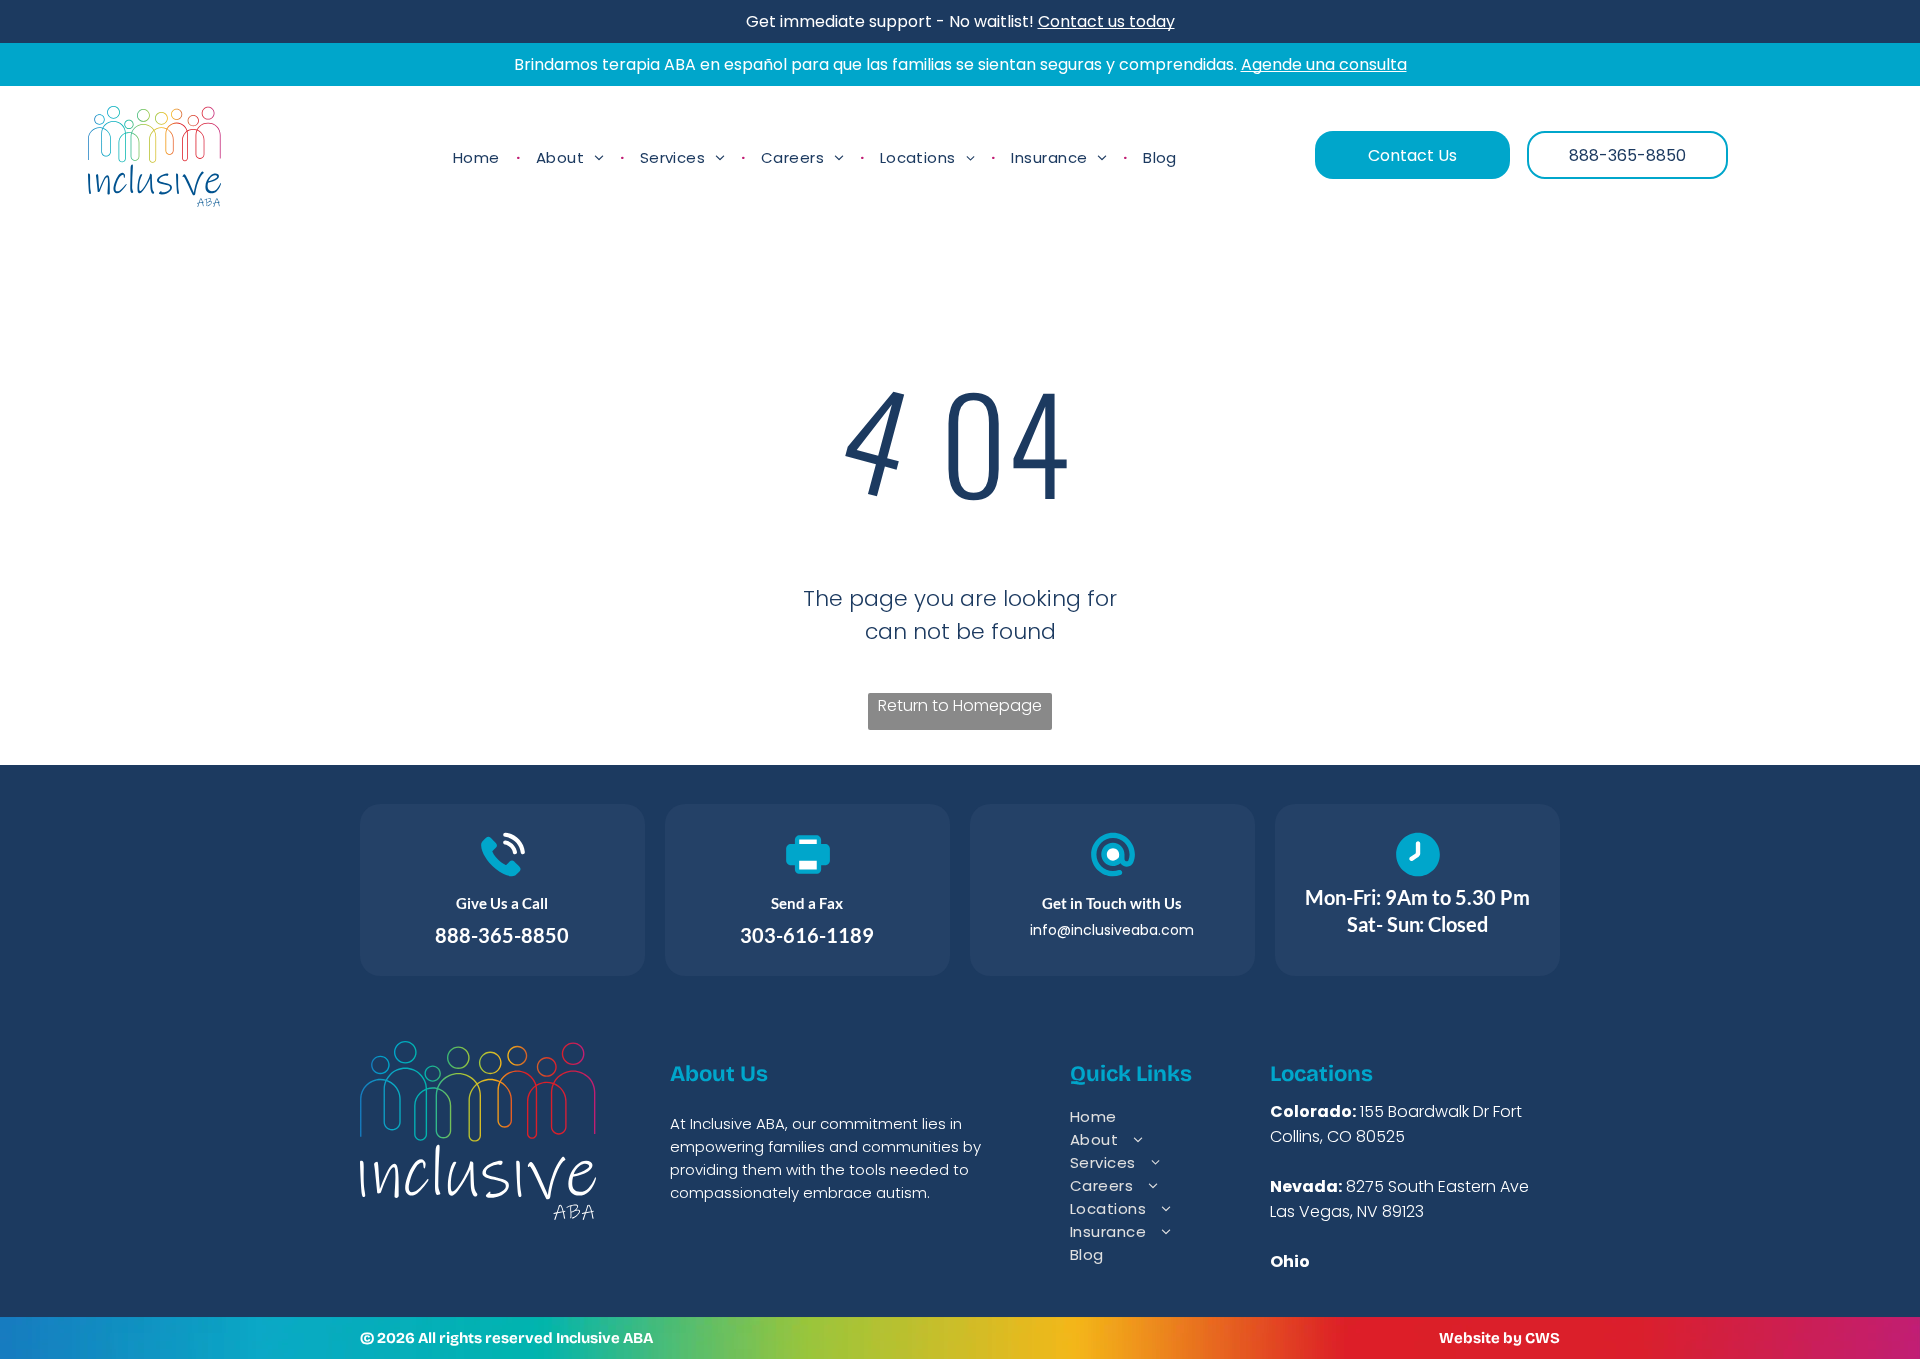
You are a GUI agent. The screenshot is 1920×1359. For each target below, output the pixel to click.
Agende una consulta (1324, 64)
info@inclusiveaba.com (1112, 930)
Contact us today (1106, 21)
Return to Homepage (960, 705)
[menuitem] (478, 157)
